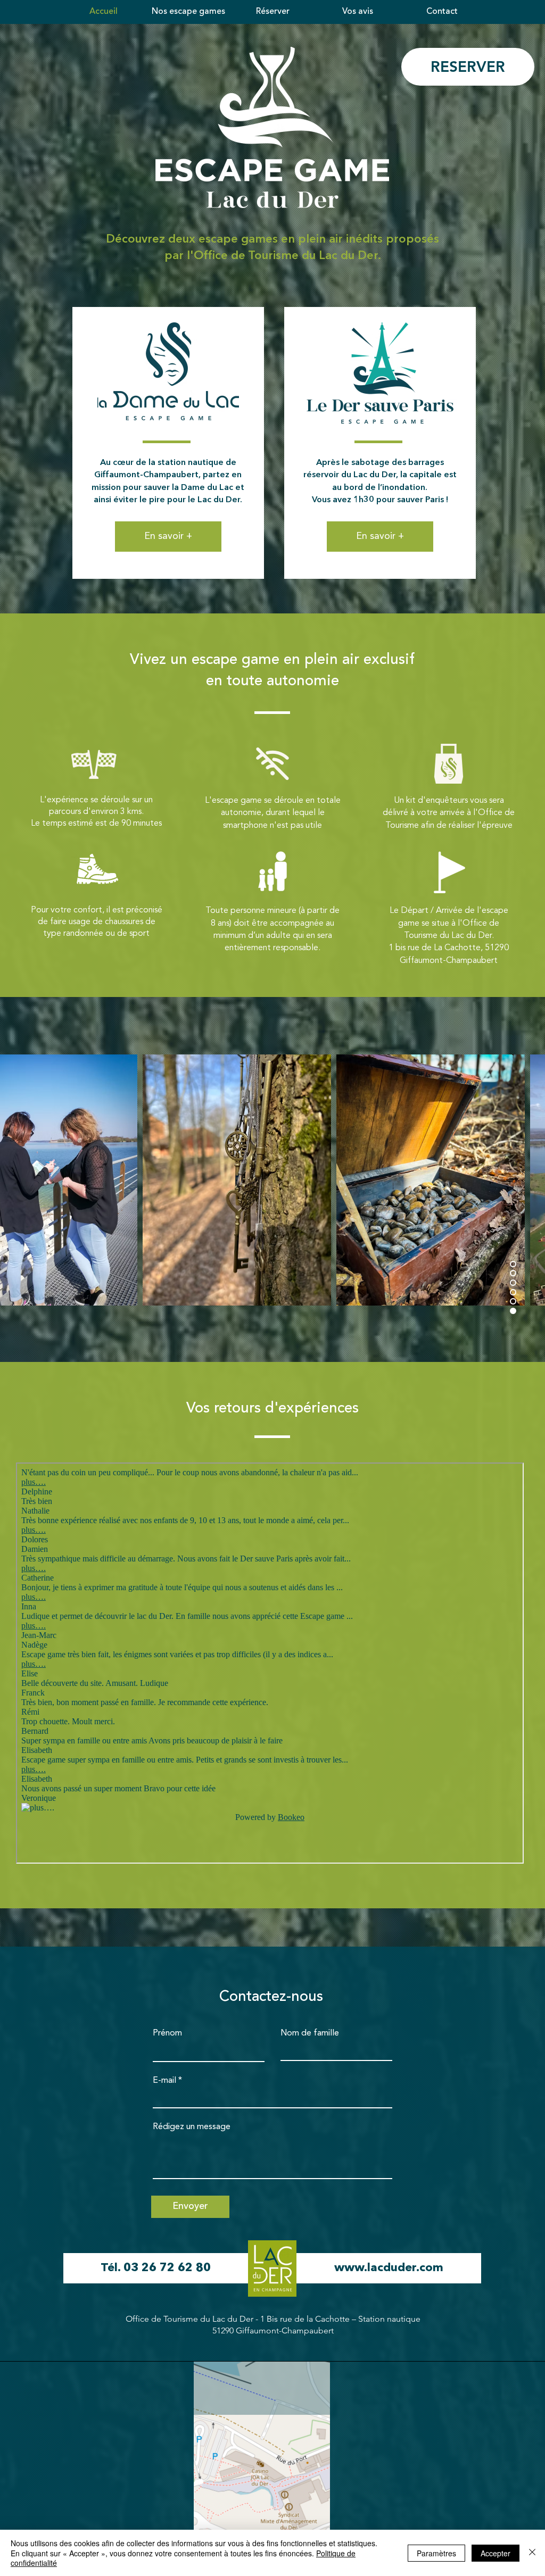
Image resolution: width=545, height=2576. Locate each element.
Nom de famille (310, 2033)
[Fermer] (532, 2553)
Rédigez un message (192, 2127)
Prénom (167, 2033)
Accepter (496, 2553)
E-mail (164, 2081)
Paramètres (436, 2553)
